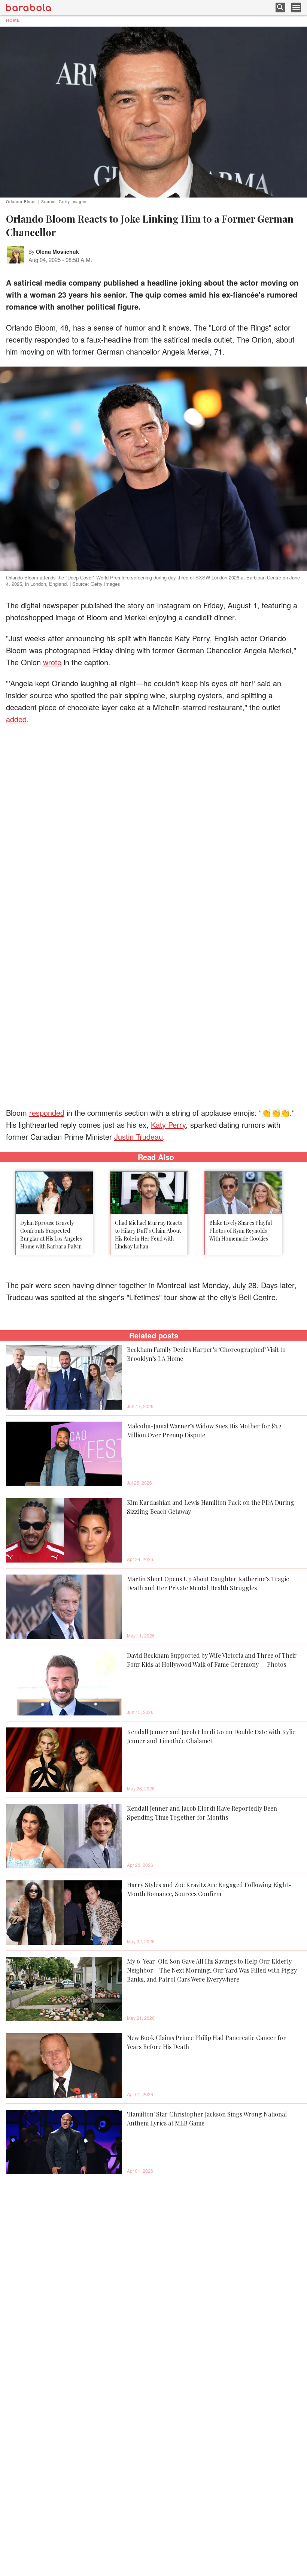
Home (13, 20)
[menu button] (296, 7)
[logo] (28, 7)
